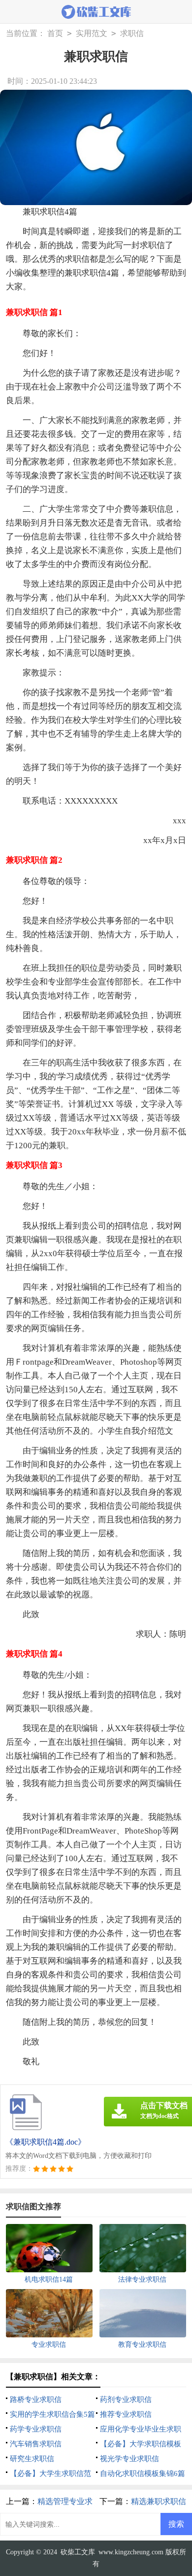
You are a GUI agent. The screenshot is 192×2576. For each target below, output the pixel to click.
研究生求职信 (32, 2459)
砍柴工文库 (78, 2552)
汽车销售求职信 (36, 2444)
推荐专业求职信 (126, 2414)
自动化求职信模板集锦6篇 (143, 2473)
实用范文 (92, 33)
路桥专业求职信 (36, 2400)
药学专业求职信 (36, 2429)
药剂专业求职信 (126, 2400)
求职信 (132, 33)
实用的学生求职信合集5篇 (52, 2414)
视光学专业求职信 (129, 2459)
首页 (55, 33)
